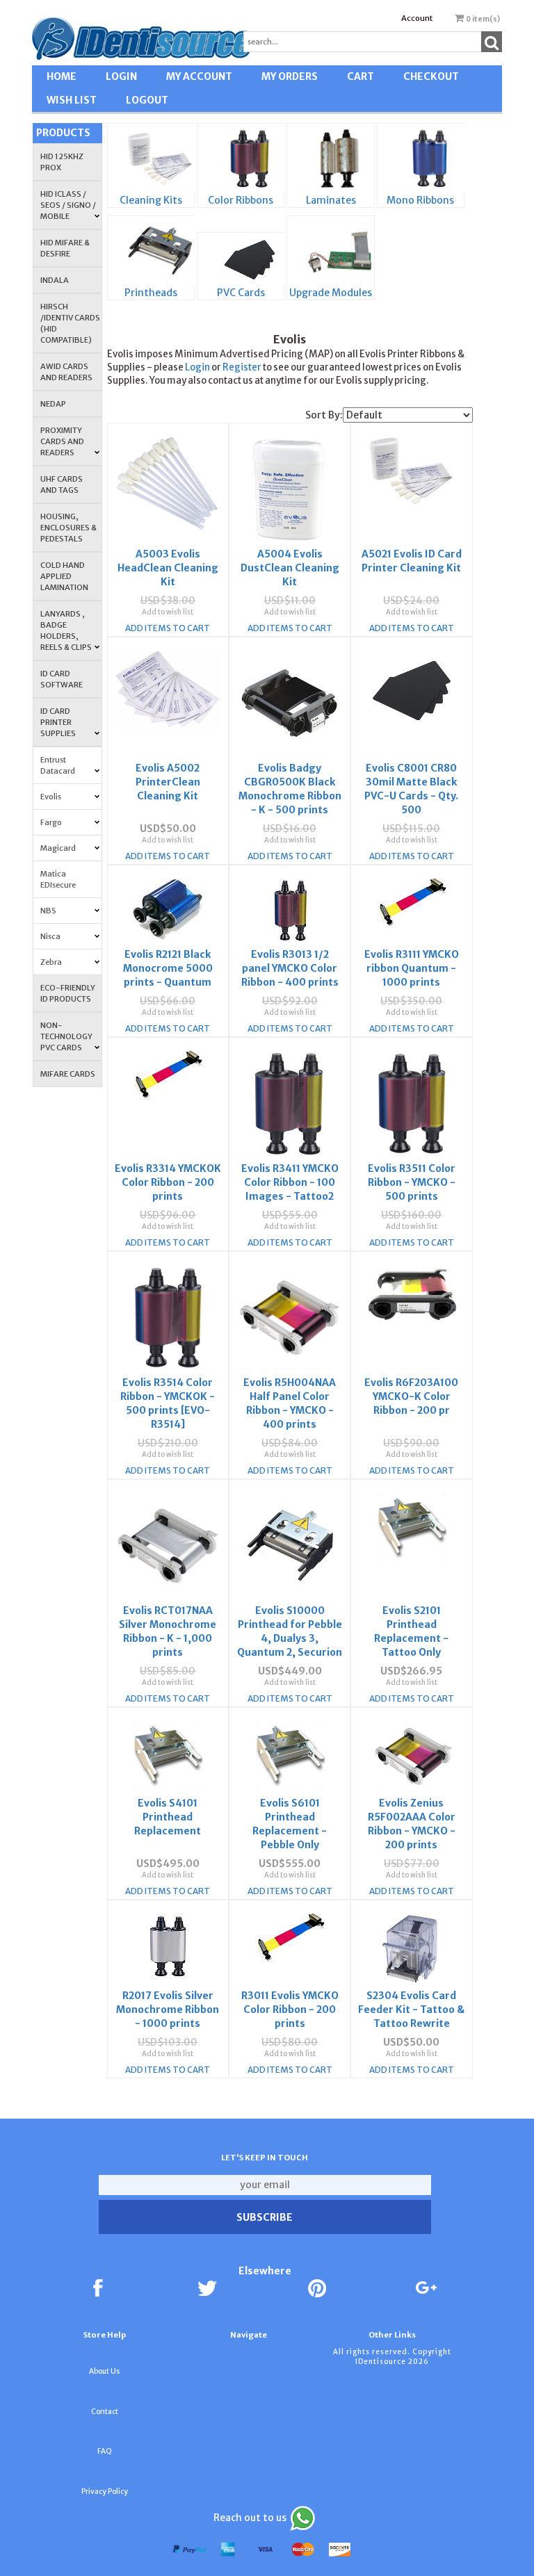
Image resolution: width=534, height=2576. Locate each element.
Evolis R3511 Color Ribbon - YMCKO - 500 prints (412, 1182)
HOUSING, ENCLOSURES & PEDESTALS (68, 528)
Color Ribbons (241, 200)
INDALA (55, 280)
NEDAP (53, 404)
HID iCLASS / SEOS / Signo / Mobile (68, 205)
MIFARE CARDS (68, 1074)
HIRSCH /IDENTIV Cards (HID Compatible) (70, 323)
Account (417, 18)
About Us (104, 2371)
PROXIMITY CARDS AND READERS (62, 441)
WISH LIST (72, 100)
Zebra (51, 962)
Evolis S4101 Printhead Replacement (168, 1817)
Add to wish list (168, 612)
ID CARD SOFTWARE (62, 679)
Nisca (50, 936)
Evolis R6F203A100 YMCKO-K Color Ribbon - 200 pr (411, 1396)
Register (242, 367)
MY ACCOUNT (199, 76)
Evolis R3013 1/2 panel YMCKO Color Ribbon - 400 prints (290, 968)
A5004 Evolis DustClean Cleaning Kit (290, 568)
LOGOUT (147, 100)
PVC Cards (241, 293)
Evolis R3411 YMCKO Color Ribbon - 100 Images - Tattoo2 (290, 1182)
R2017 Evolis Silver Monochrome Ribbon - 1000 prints (168, 2010)
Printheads (151, 293)
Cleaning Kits (151, 200)
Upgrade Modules (331, 293)
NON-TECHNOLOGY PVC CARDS (66, 1036)
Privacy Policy (105, 2492)
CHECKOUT (431, 76)
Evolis (51, 797)
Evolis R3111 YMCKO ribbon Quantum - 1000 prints (412, 968)
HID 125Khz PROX (62, 162)
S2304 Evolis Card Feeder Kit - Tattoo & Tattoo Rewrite (411, 2010)
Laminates (331, 200)
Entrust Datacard (58, 765)
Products (63, 133)
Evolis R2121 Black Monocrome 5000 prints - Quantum (168, 968)
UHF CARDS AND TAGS (62, 484)
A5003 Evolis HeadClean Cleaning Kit (168, 568)
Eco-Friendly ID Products (68, 993)
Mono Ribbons (420, 200)
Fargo (51, 822)
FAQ (105, 2451)
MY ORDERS (290, 76)
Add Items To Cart (168, 628)
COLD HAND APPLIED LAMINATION (64, 576)
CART (361, 76)
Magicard (58, 848)
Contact (105, 2412)
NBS (48, 911)
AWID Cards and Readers (66, 372)
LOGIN (121, 76)
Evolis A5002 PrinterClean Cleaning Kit (168, 782)
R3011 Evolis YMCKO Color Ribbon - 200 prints (290, 2010)
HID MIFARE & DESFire (65, 248)
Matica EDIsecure (58, 879)
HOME (62, 76)
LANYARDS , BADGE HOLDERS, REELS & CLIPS (66, 630)
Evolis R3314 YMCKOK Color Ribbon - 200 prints (168, 1182)
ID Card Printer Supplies (58, 722)
